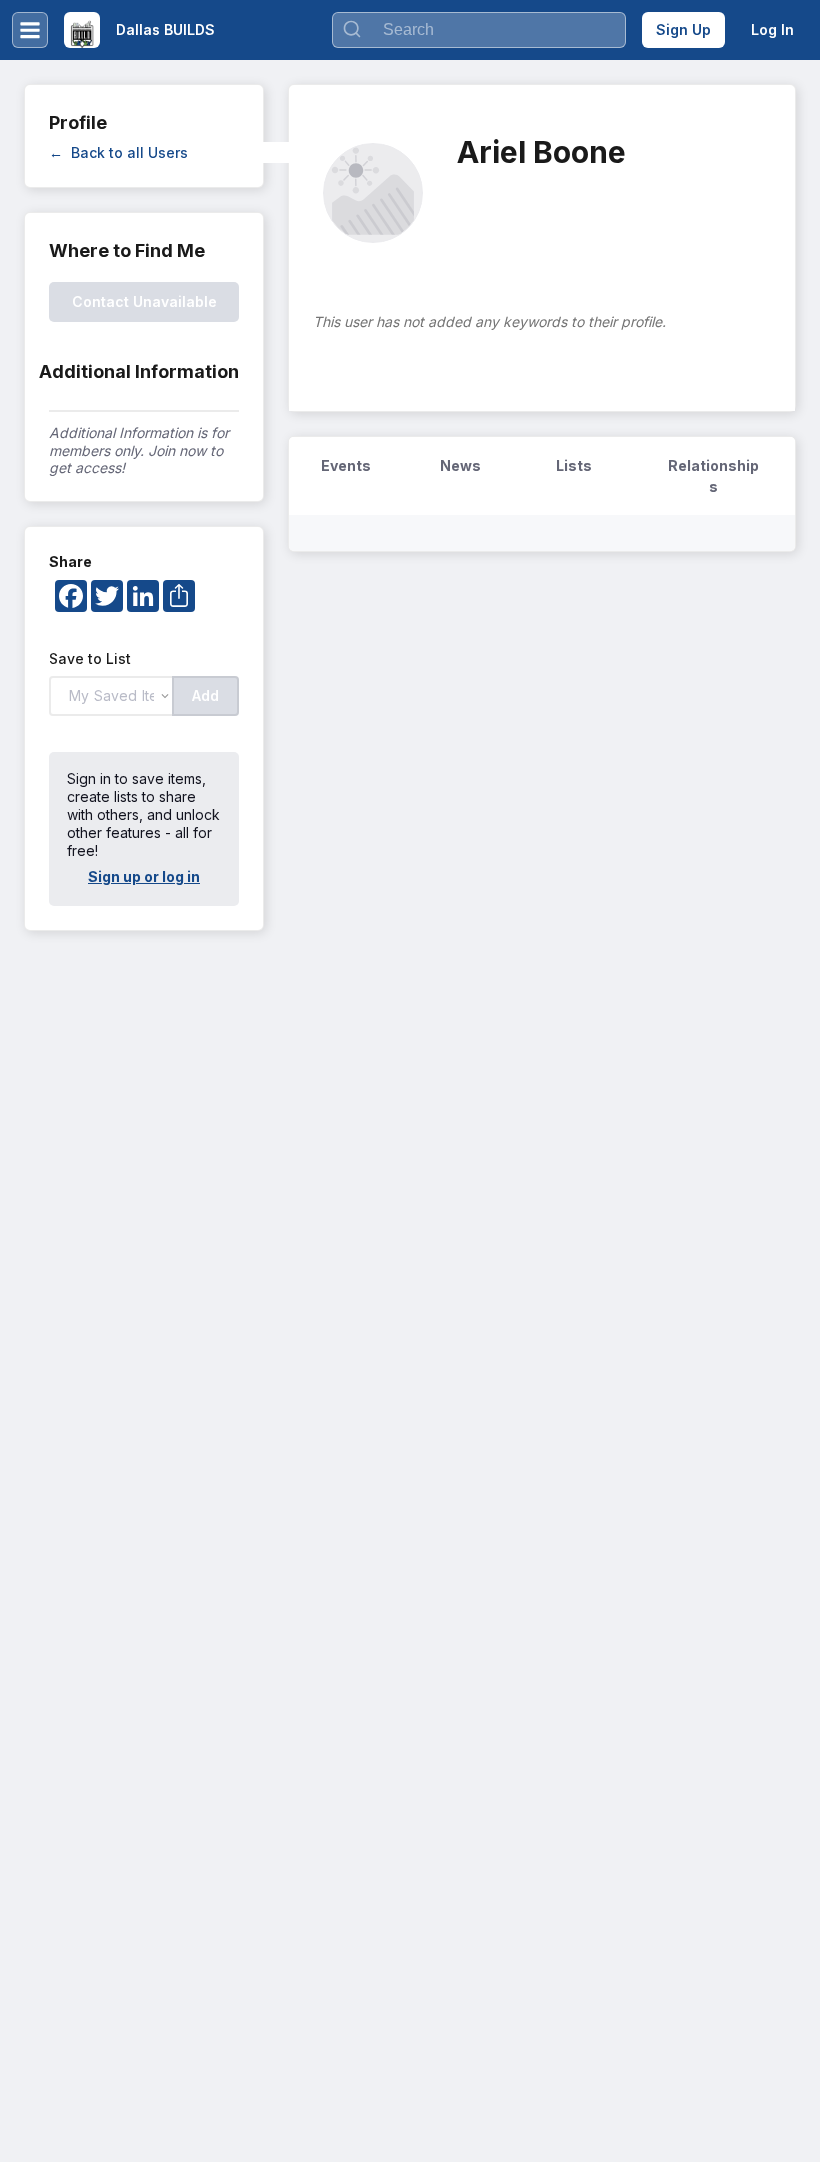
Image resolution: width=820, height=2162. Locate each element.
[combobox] (479, 30)
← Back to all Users (118, 152)
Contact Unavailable (144, 301)
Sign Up (683, 29)
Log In (772, 29)
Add (205, 695)
